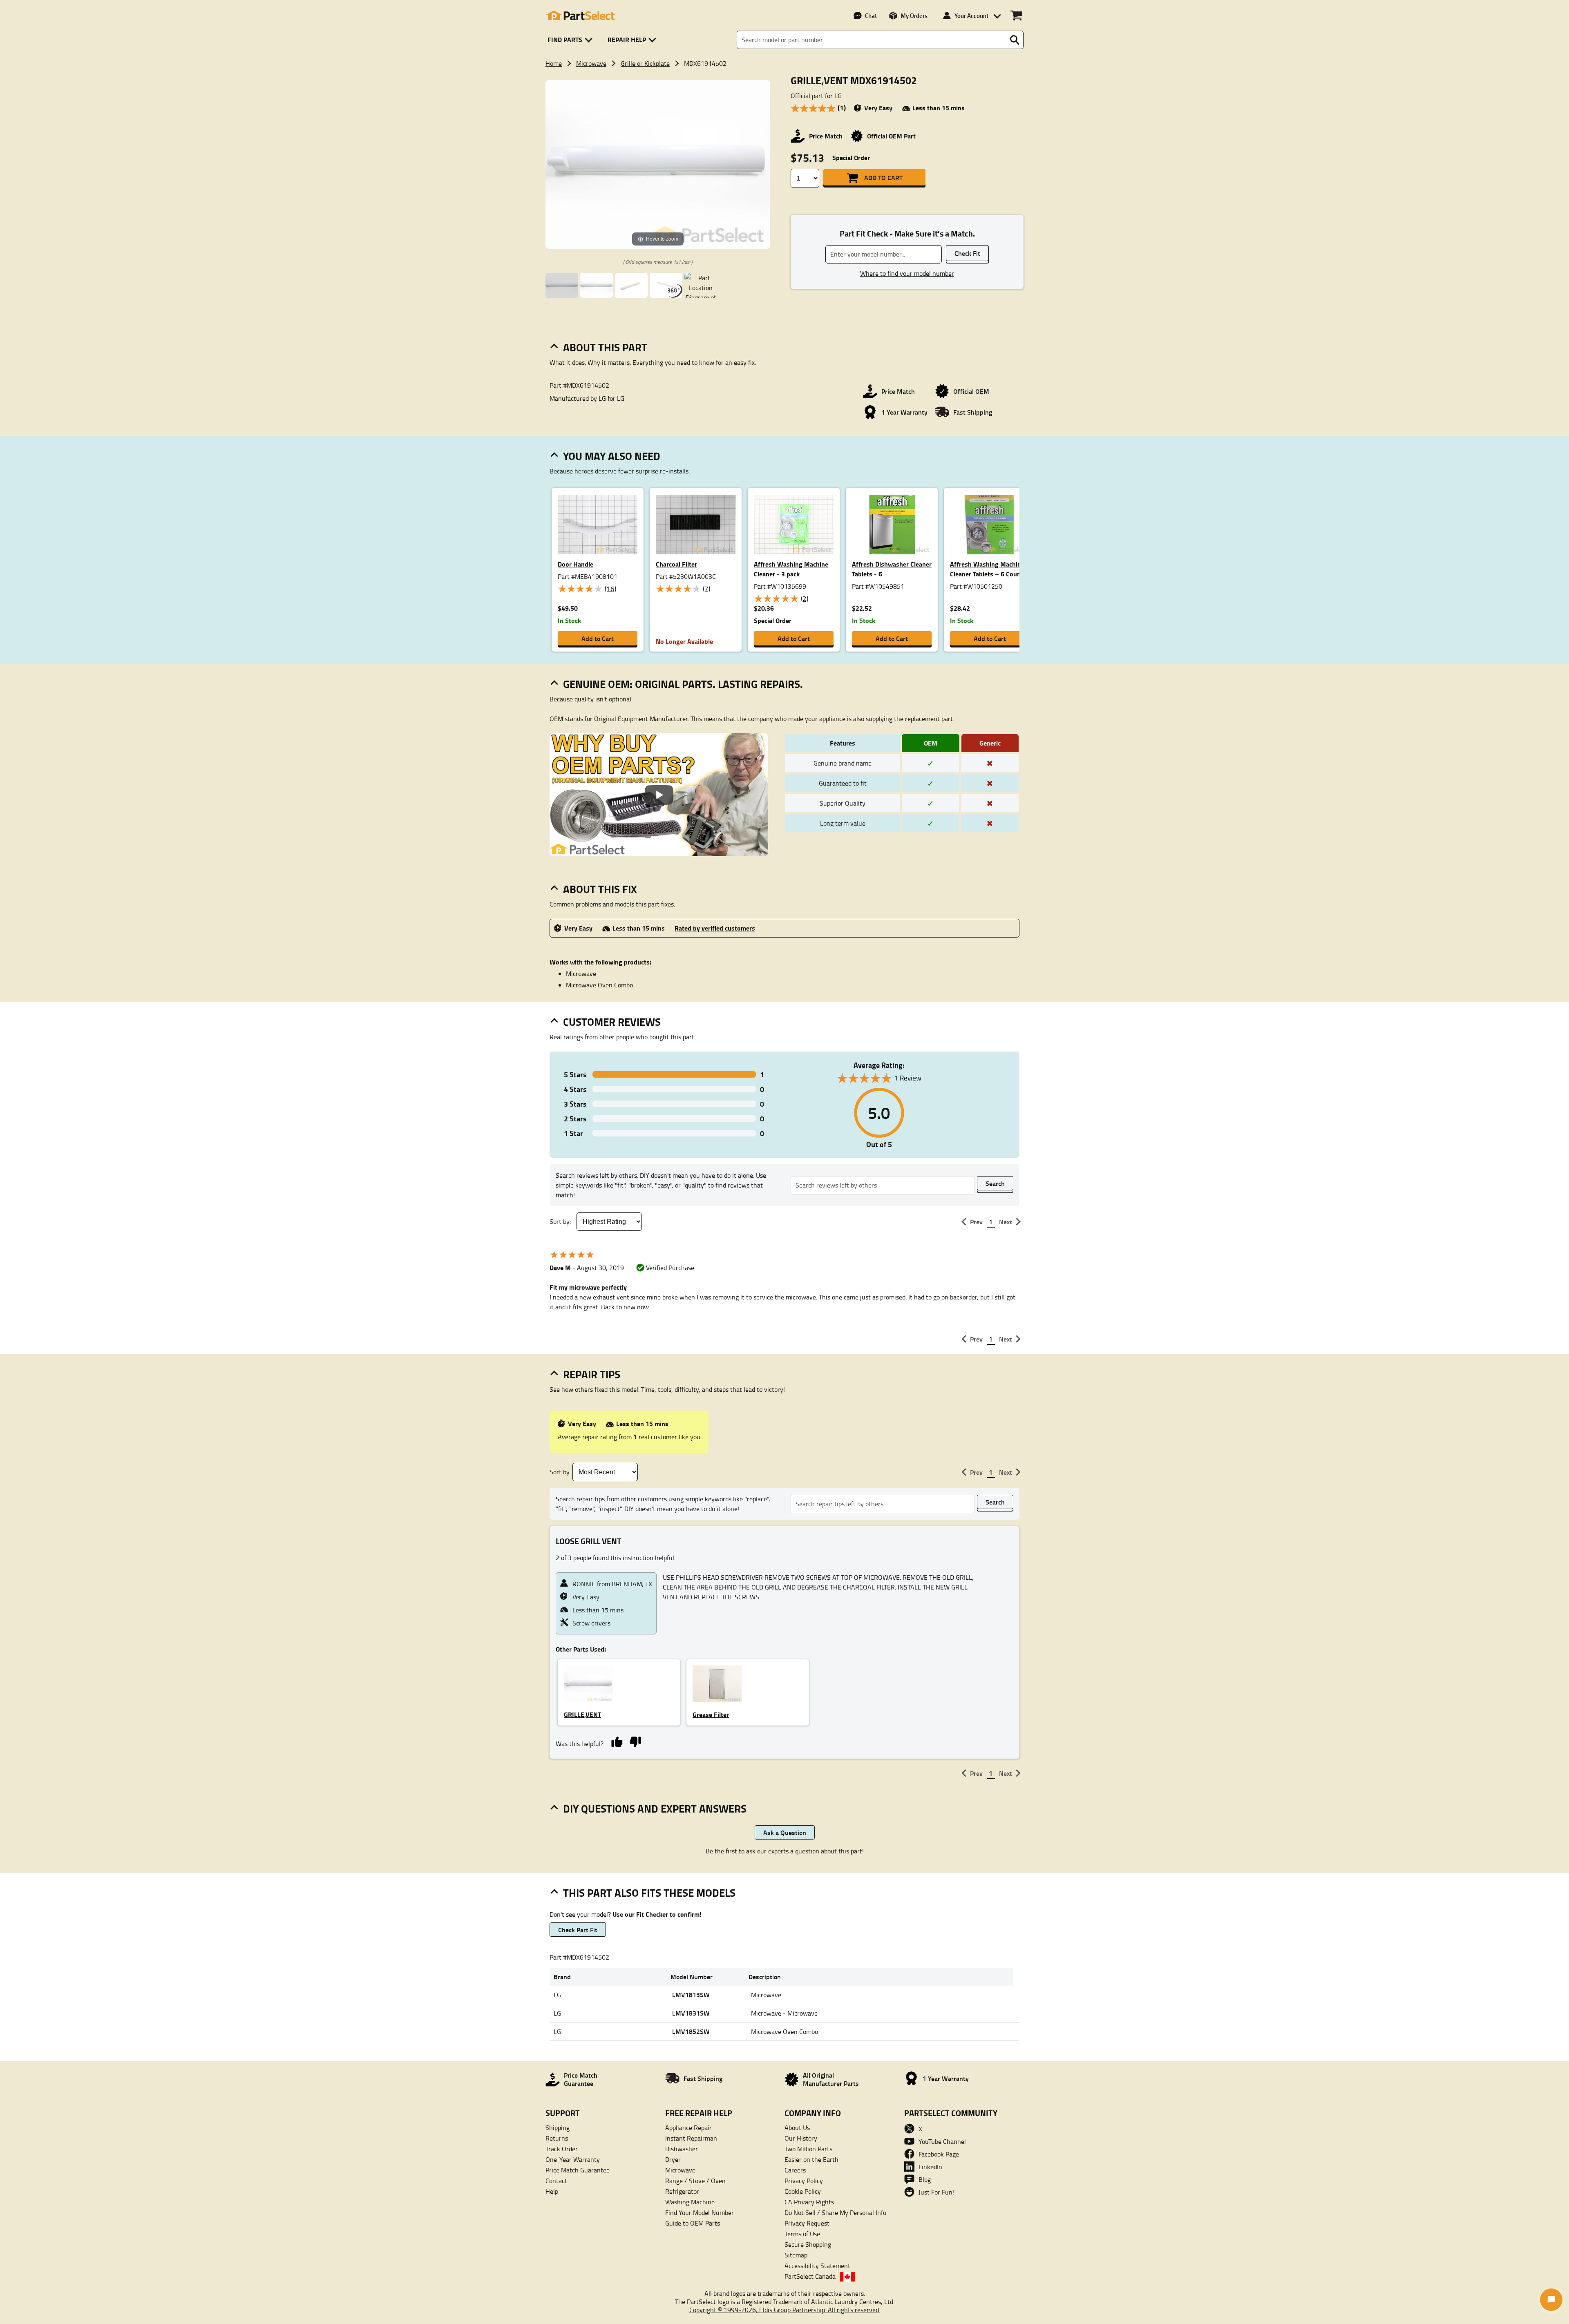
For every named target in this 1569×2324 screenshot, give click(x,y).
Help (552, 2191)
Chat (871, 16)
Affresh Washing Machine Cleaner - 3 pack (791, 569)
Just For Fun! (936, 2192)
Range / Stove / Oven (695, 2181)
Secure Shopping (808, 2244)
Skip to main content (785, 86)
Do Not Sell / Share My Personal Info (835, 2212)
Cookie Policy (803, 2191)
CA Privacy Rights (809, 2202)
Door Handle (576, 564)
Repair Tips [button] (592, 1374)
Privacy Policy (804, 2181)
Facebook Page (939, 2154)
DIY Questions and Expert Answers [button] (655, 1808)
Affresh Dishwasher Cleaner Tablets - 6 (892, 569)
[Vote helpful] (617, 1741)
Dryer (673, 2159)
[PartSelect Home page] (580, 16)
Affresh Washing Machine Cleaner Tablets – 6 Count (987, 569)
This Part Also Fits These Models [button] (649, 1893)
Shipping (558, 2128)
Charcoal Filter (676, 564)
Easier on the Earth (811, 2159)
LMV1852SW (691, 2031)
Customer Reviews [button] (612, 1022)
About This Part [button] (605, 347)
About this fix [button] (600, 889)
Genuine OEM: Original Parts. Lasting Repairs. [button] (683, 684)
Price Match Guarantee (578, 2170)
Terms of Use (802, 2234)
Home (554, 63)
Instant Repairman (691, 2138)
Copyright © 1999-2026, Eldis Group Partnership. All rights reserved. (785, 2310)
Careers (795, 2170)
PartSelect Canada (810, 2276)
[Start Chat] (1551, 2300)
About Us (797, 2128)
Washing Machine (690, 2202)
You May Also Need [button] (612, 456)
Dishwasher (682, 2149)
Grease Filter (711, 1714)
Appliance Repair (688, 2128)
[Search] (1015, 40)
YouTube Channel (942, 2141)
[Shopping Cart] (1016, 16)
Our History (801, 2138)
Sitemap (796, 2255)
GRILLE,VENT (582, 1714)
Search (995, 1183)
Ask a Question (785, 1832)
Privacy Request (807, 2223)
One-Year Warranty (573, 2159)
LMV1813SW (691, 1995)
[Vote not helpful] (635, 1741)
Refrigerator (682, 2191)
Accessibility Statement (817, 2266)
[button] (571, 40)
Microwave (591, 63)
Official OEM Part (891, 136)
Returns (557, 2138)
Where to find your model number (907, 273)
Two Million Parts (808, 2149)
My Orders (914, 16)
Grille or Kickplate (645, 63)
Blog (925, 2179)
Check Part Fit (578, 1930)
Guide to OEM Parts (693, 2223)
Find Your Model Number (700, 2212)
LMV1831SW (691, 2013)
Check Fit (967, 253)
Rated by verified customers (715, 928)
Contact (556, 2181)
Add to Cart (883, 177)
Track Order (562, 2149)
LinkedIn (930, 2167)
